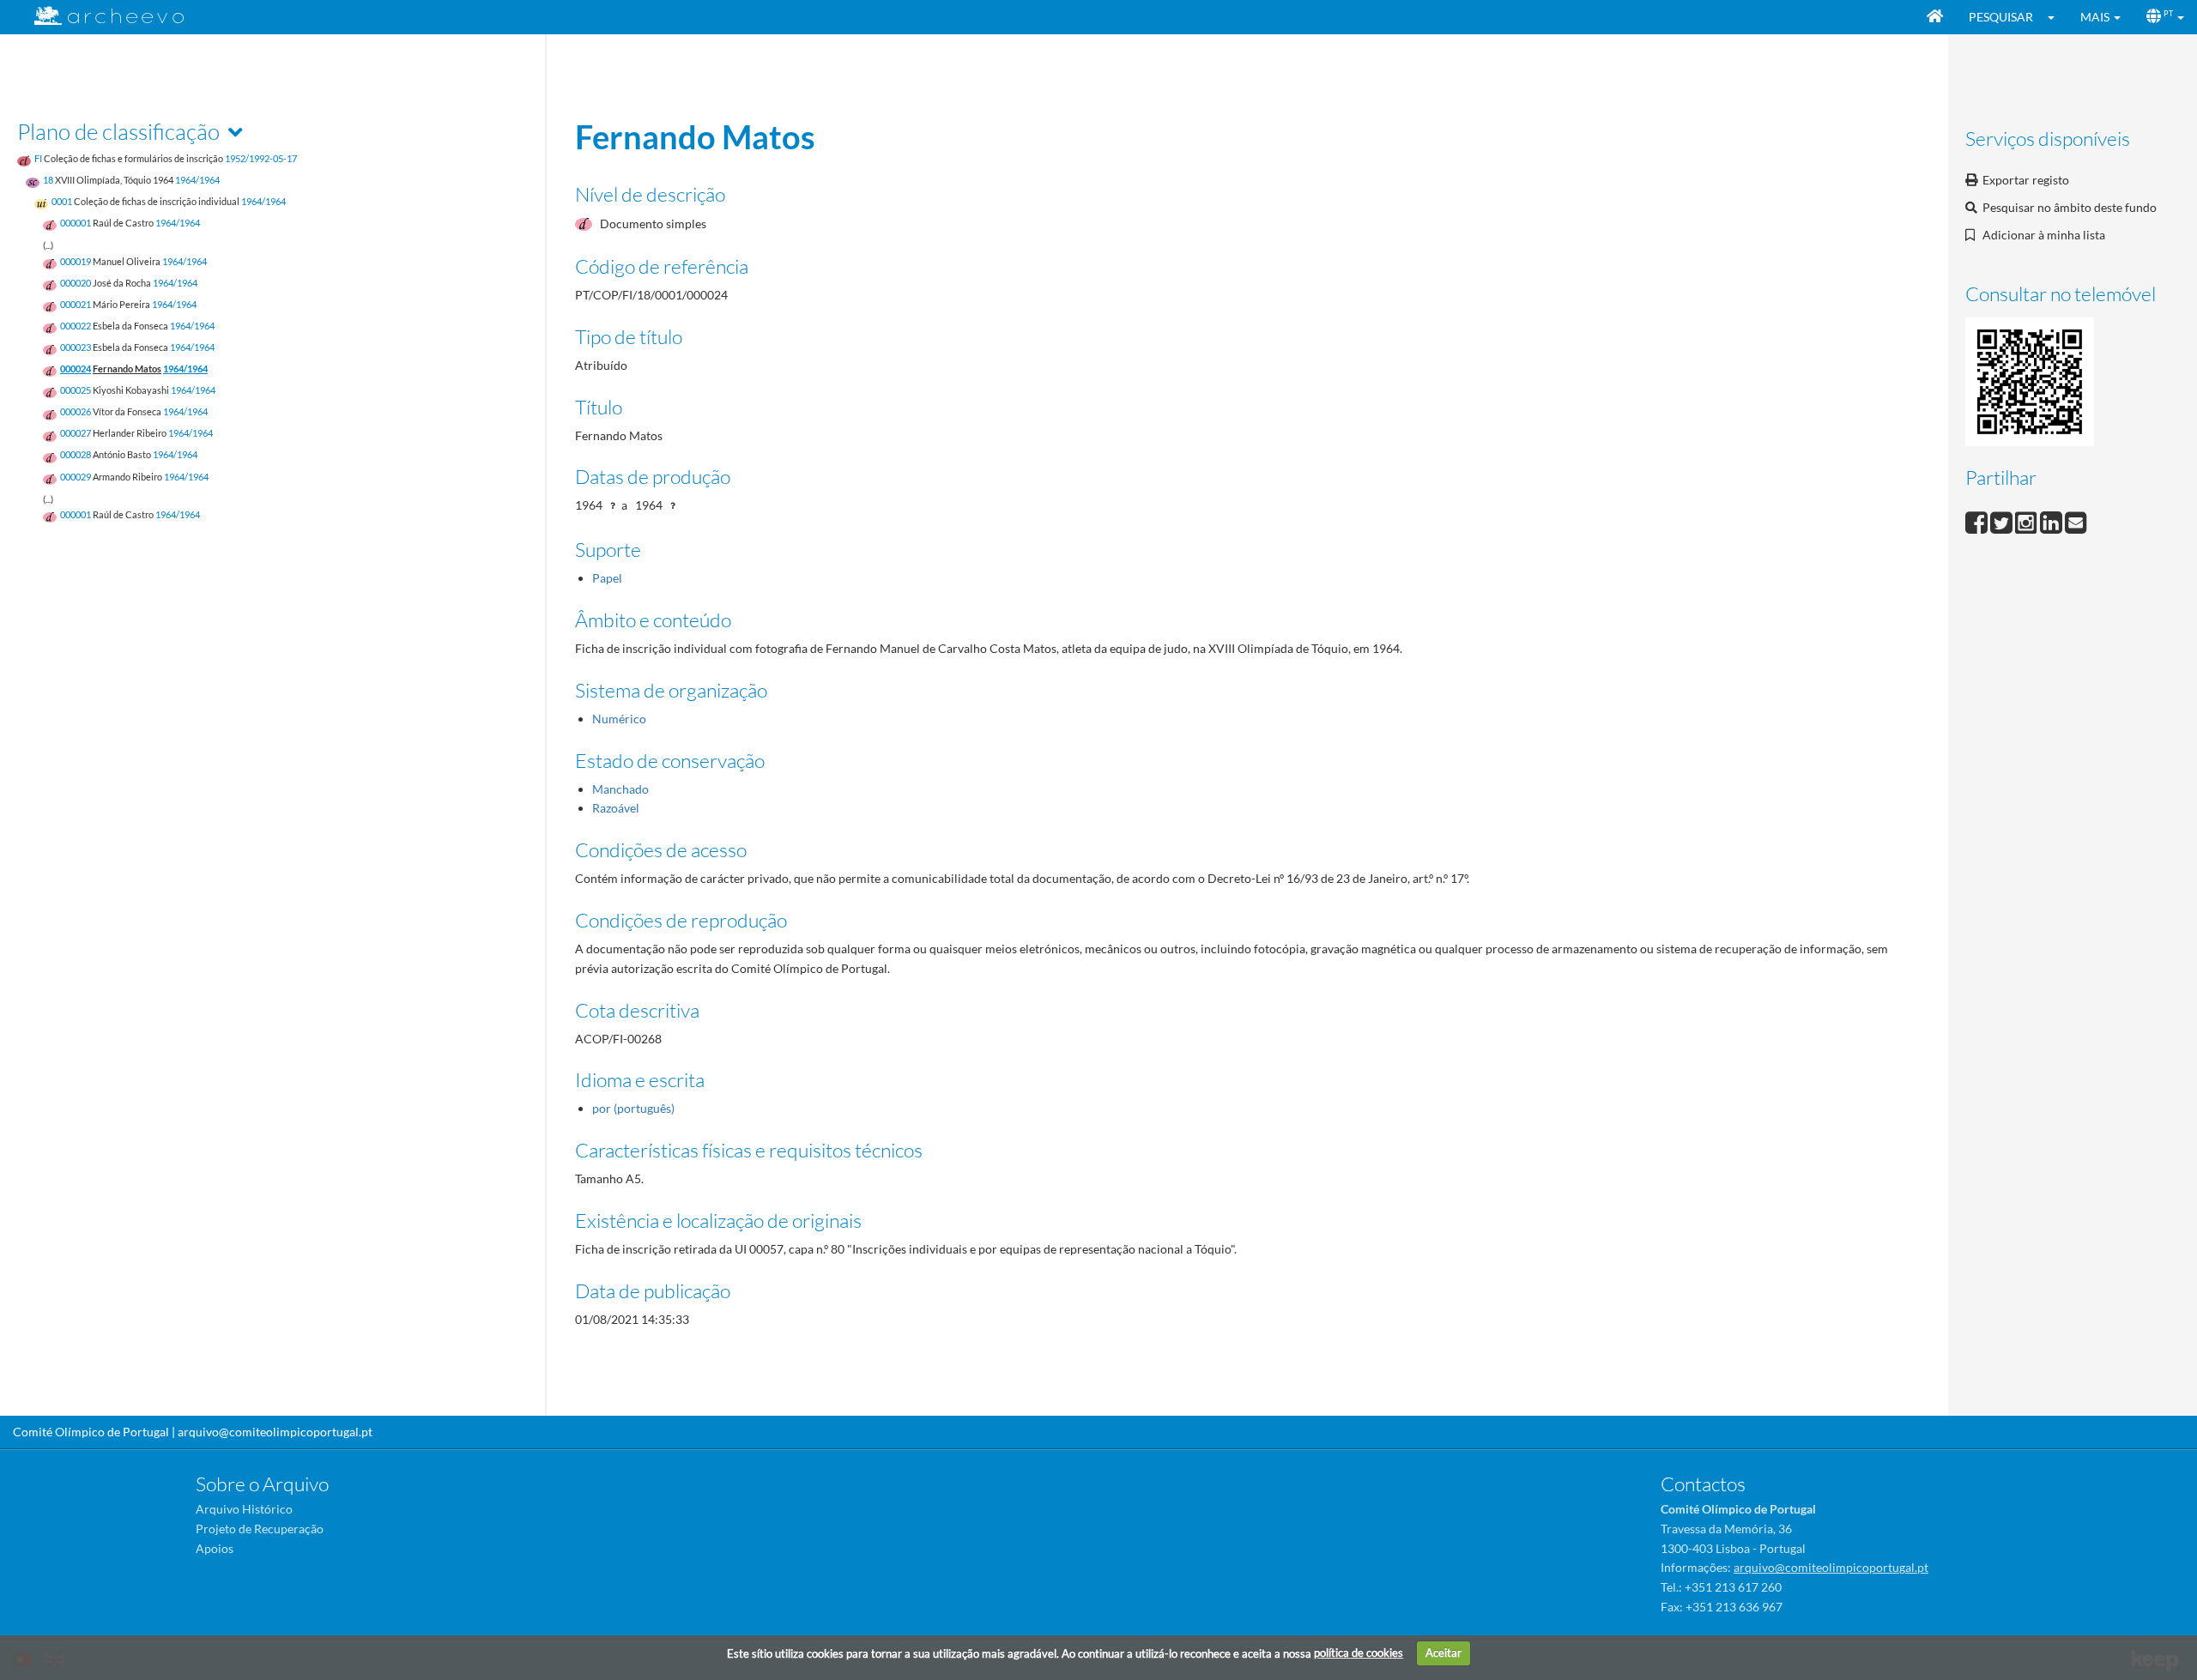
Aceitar (1443, 1653)
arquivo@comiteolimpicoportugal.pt (275, 1432)
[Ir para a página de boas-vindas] (1935, 17)
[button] (2057, 17)
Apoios (215, 1548)
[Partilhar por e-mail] (2076, 520)
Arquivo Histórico (244, 1509)
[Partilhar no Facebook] (1978, 520)
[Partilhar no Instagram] (2028, 520)
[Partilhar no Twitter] (2003, 520)
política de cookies (1359, 1653)
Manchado (620, 789)
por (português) (633, 1108)
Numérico (619, 719)
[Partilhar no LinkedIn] (2052, 520)
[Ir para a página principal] (98, 16)
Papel (607, 578)
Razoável (616, 808)
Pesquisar (2001, 17)
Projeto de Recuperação (260, 1529)
